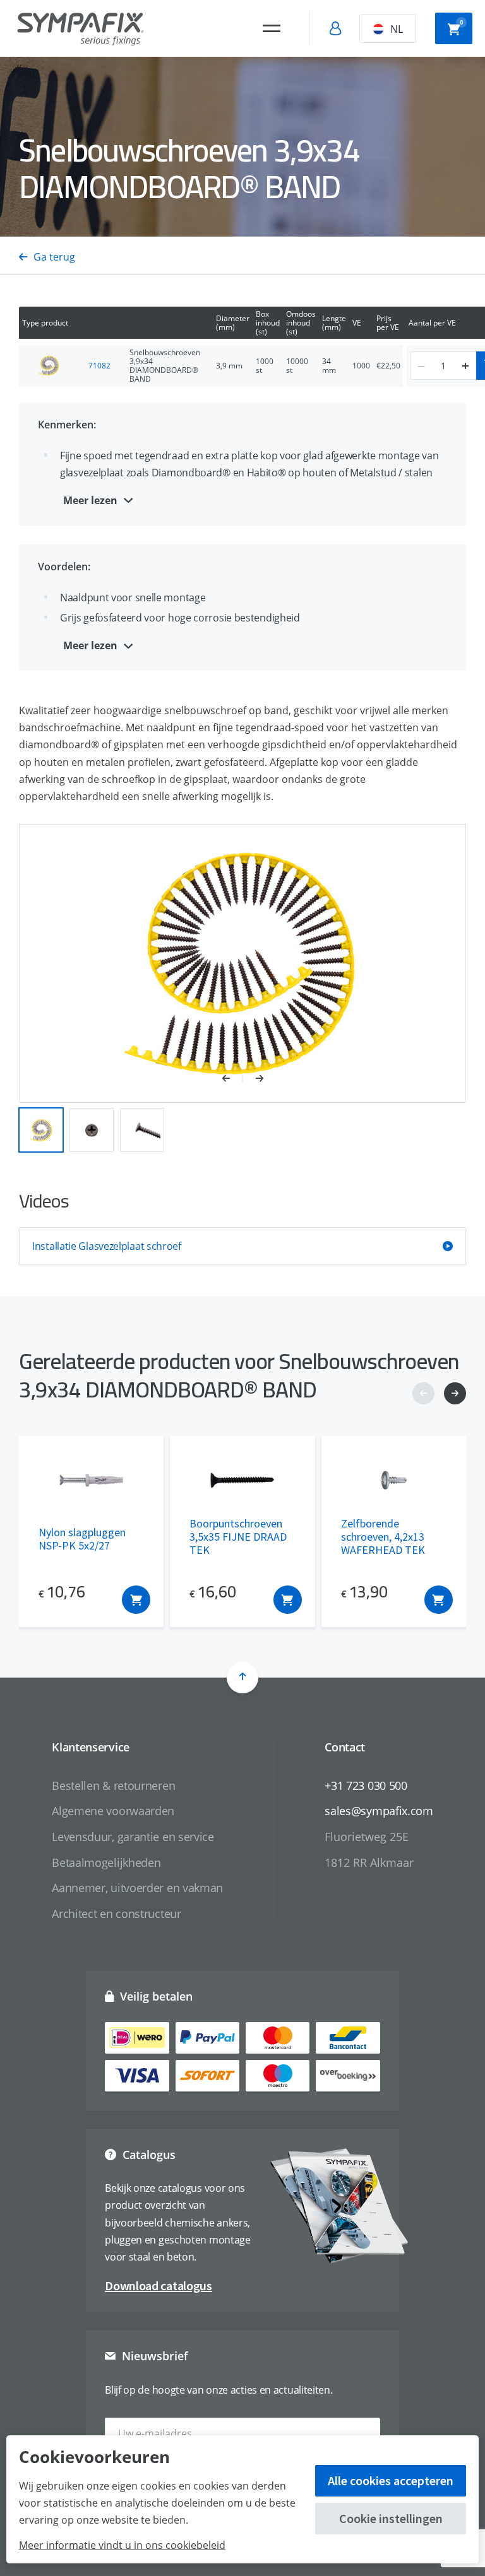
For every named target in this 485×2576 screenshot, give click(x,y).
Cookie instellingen (391, 2518)
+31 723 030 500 (366, 1785)
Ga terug (54, 257)
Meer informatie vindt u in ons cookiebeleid (122, 2545)
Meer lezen (90, 500)
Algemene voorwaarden (113, 1811)
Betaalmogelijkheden (106, 1862)
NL (397, 29)
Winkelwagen (461, 22)
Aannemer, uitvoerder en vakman (137, 1888)
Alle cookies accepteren (391, 2480)
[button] (233, 1079)
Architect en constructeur (117, 1914)
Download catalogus (159, 2285)
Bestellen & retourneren (113, 1785)
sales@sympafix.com (379, 1811)
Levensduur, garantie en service (133, 1837)
